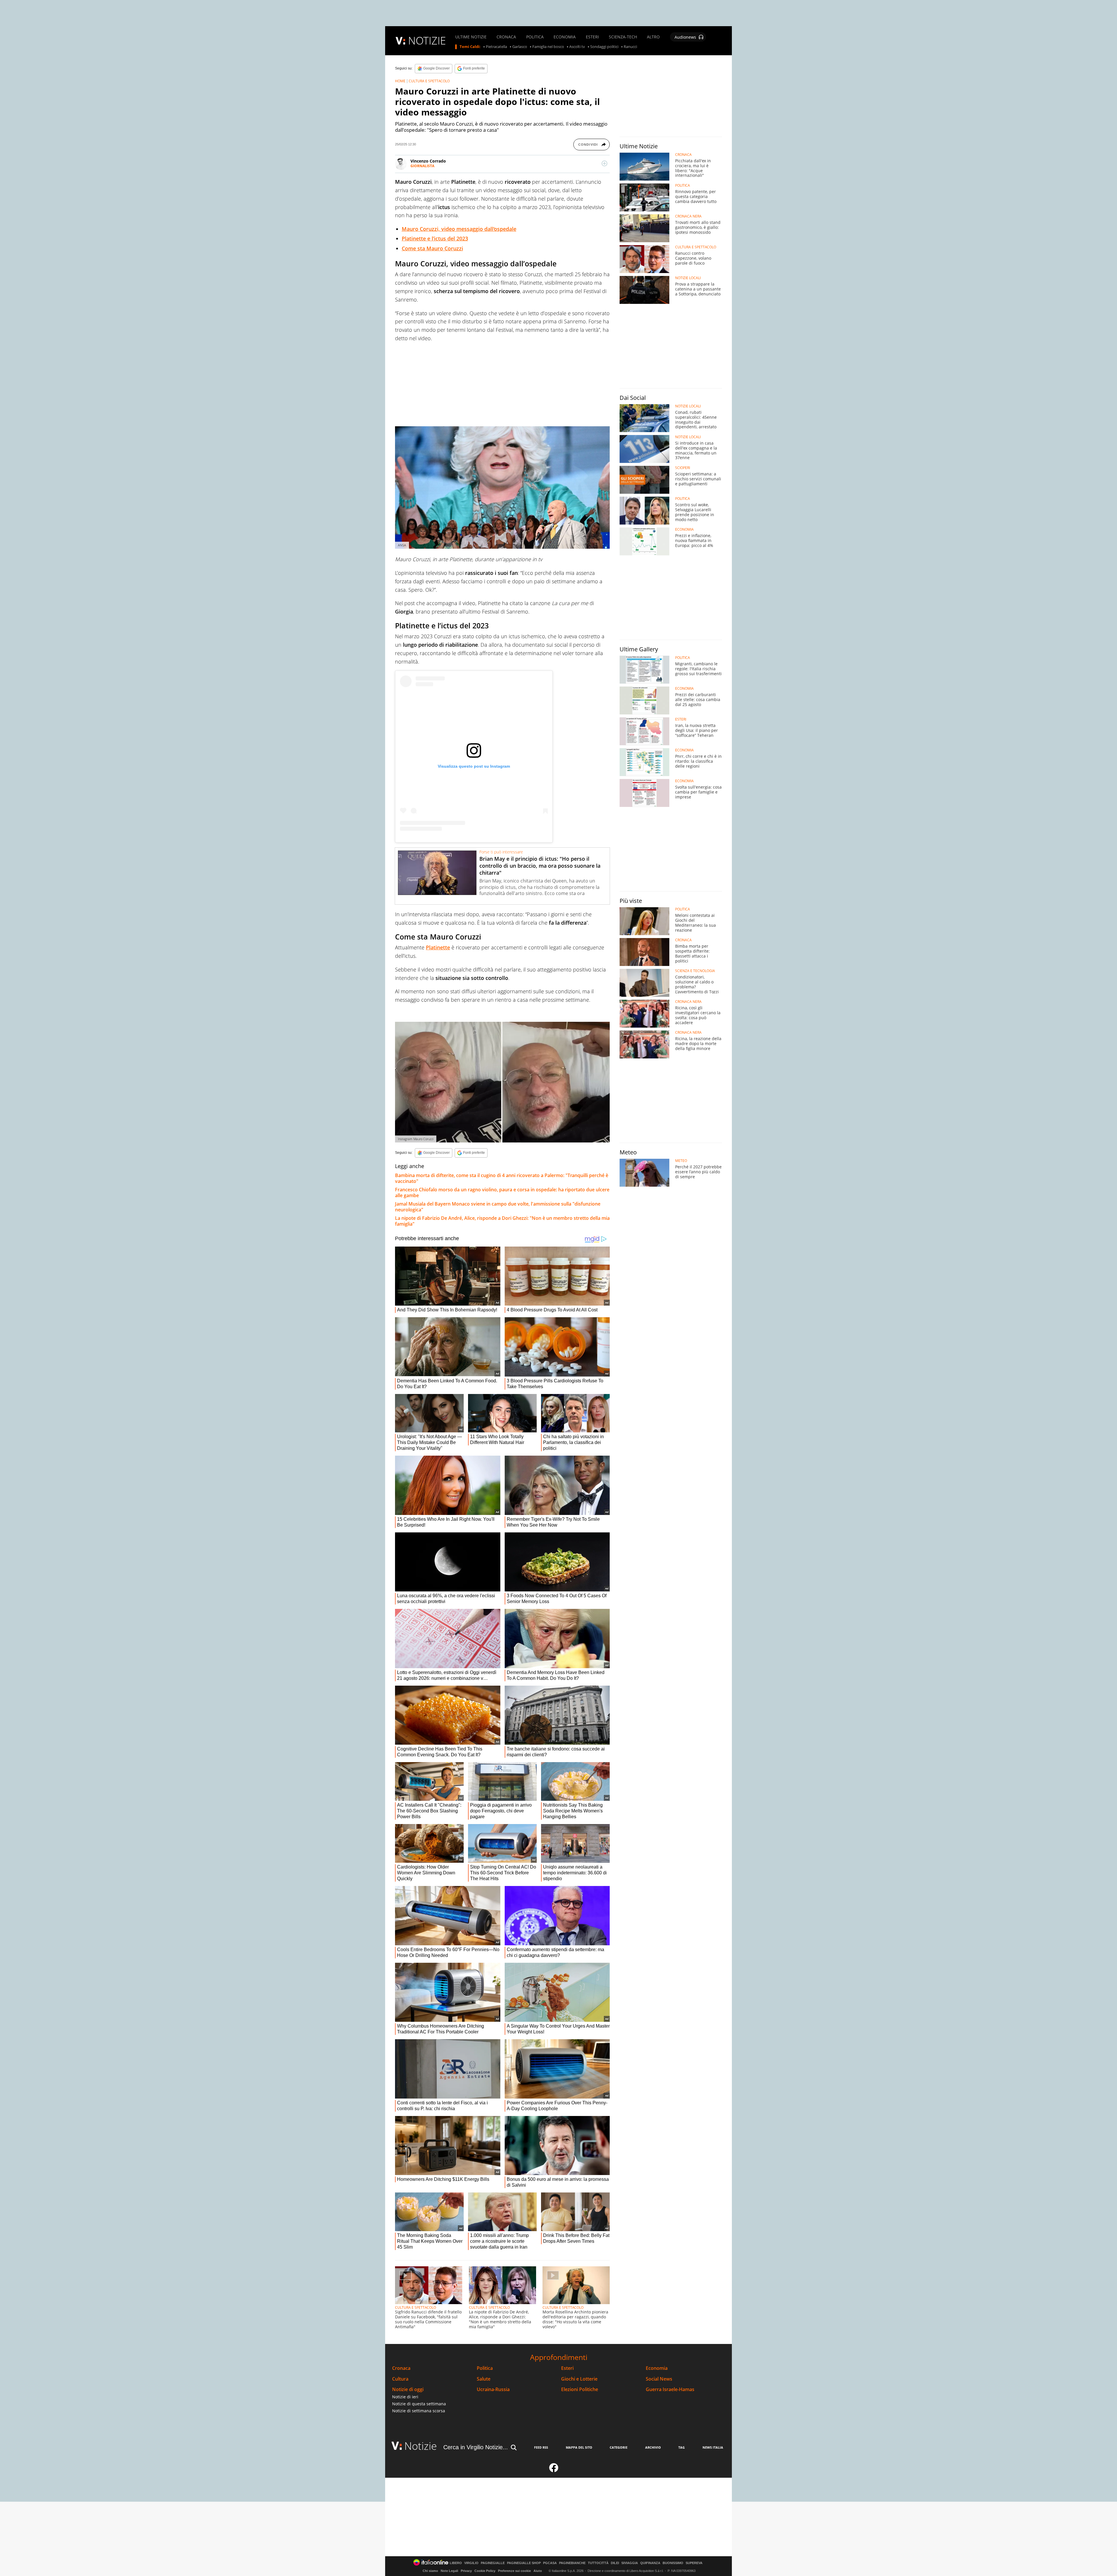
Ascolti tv (577, 47)
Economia (657, 2368)
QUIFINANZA (650, 2563)
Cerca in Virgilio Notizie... (476, 2447)
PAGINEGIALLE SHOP (524, 2563)
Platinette (438, 947)
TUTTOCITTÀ (598, 2563)
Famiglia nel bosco (548, 47)
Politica (485, 2368)
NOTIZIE (427, 41)
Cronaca (401, 2368)
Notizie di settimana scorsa (419, 2411)
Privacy (466, 2571)
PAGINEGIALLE (493, 2563)
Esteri (567, 2368)
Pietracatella (496, 47)
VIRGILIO (471, 2563)
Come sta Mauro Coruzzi (432, 248)
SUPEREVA (694, 2563)
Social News (659, 2379)
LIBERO (456, 2563)
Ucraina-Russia (493, 2389)
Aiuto (538, 2571)
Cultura (400, 2379)
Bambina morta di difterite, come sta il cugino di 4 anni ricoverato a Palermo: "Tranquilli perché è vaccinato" (502, 1178)
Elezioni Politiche (580, 2389)
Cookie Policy (485, 2571)
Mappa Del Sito (579, 2447)
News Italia (713, 2447)
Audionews (685, 37)
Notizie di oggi (408, 2389)
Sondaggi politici (604, 47)
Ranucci (630, 47)
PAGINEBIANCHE (572, 2563)
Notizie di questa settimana (419, 2404)
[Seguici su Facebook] (554, 2470)
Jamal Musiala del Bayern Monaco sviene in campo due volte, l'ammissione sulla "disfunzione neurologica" (498, 1207)
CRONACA (506, 37)
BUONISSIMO (673, 2563)
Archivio (653, 2447)
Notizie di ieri (405, 2397)
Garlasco (520, 47)
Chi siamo (430, 2571)
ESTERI (592, 37)
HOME (400, 81)
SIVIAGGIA (630, 2563)
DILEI (615, 2563)
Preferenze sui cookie (514, 2571)
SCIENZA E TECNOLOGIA (695, 971)
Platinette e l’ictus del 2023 (435, 238)
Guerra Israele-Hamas (670, 2389)
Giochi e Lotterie (579, 2379)
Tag (682, 2447)
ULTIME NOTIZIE (471, 37)
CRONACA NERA (688, 216)
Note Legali (449, 2571)
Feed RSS (541, 2447)
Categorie (619, 2447)
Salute (484, 2379)
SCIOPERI (683, 468)
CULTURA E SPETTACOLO (429, 81)
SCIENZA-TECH (623, 37)
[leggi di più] (604, 163)
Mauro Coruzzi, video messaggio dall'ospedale (459, 229)
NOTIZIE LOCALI (688, 278)
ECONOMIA (565, 37)
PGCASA (550, 2563)
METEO (681, 1161)
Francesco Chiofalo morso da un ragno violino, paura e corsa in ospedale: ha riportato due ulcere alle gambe (502, 1192)
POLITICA (535, 37)
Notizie (421, 2446)
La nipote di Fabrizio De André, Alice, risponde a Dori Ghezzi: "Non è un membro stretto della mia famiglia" (502, 1221)
